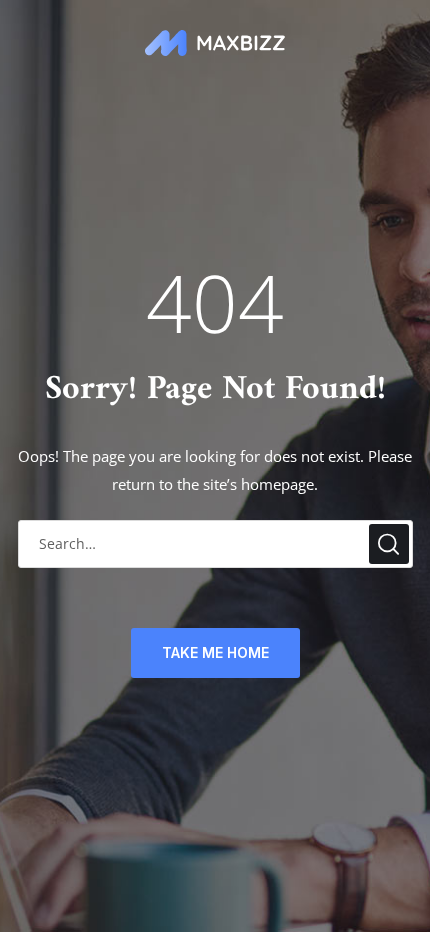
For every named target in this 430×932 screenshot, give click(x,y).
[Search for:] (215, 543)
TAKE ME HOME (215, 652)
